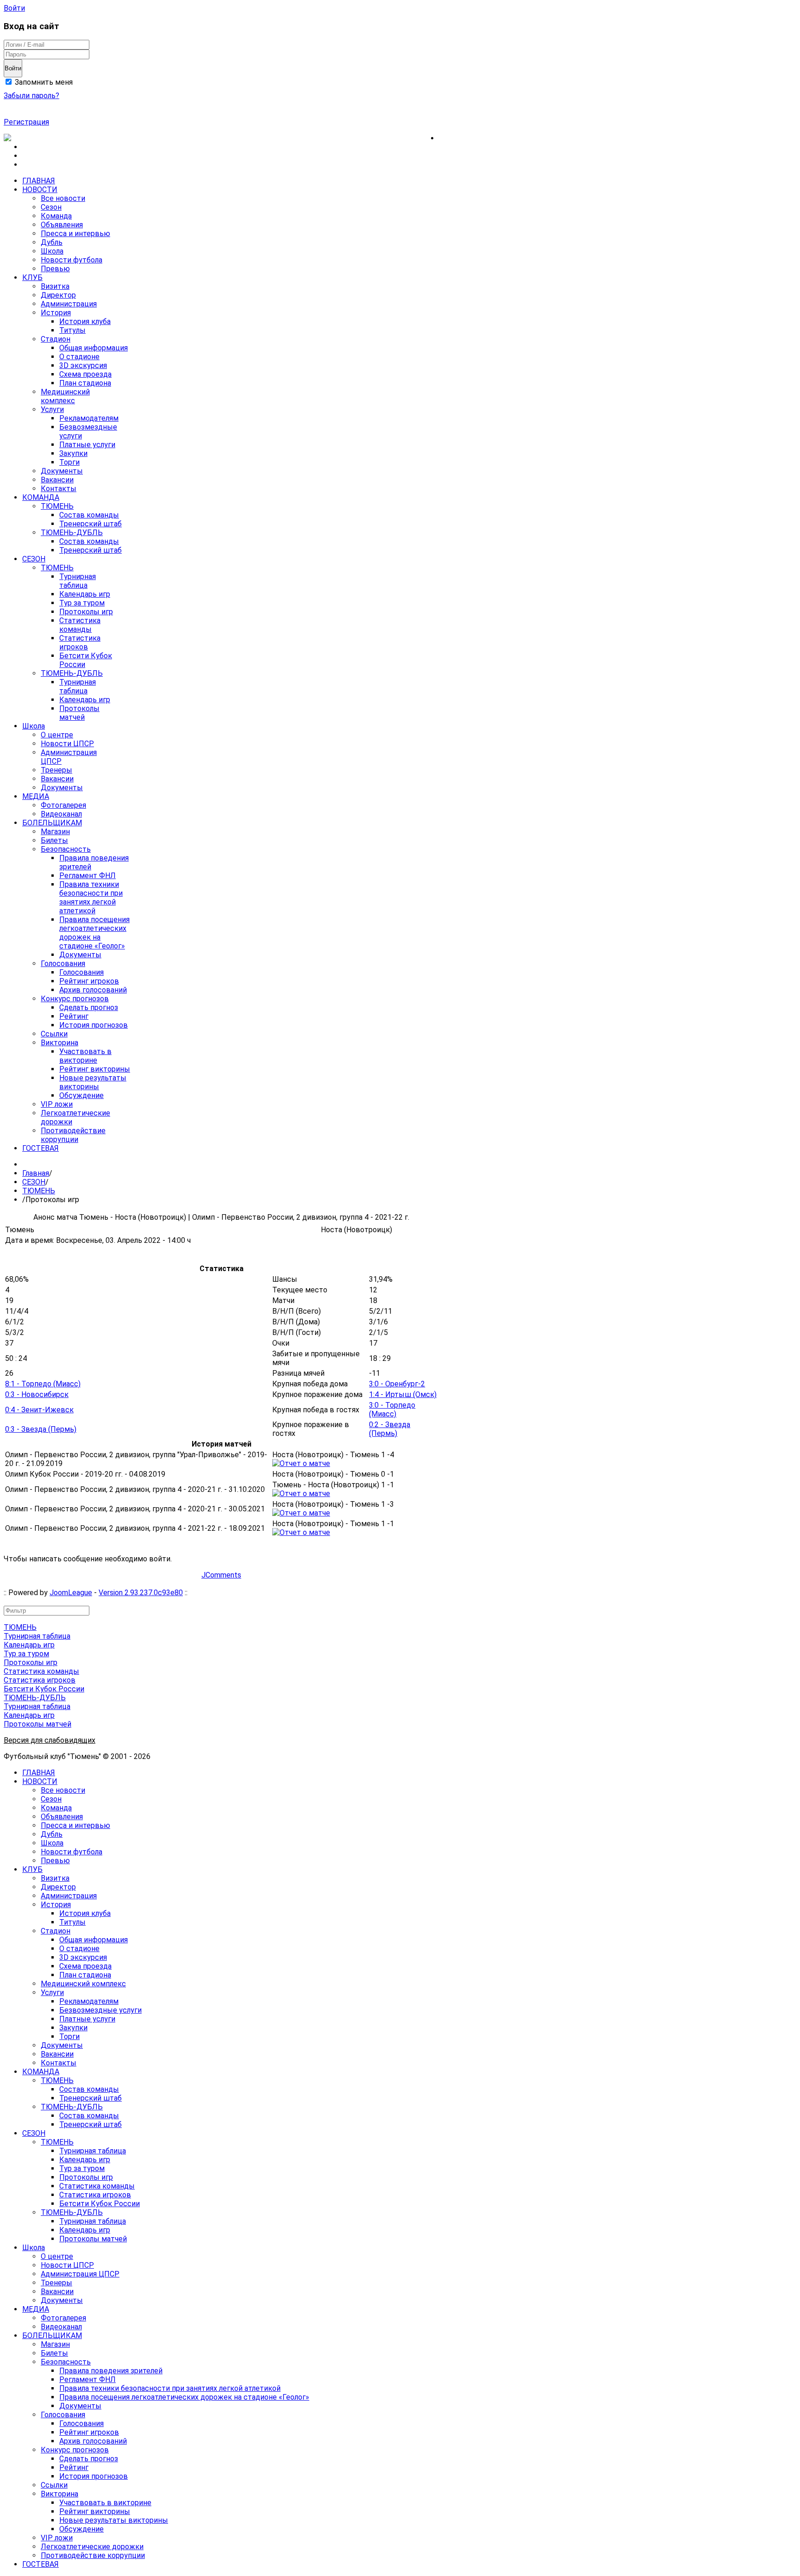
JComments (221, 1575)
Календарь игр (29, 1645)
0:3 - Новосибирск (37, 1394)
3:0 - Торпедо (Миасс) (392, 1410)
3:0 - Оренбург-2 (397, 1384)
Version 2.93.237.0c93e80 (141, 1593)
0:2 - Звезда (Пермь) (390, 1429)
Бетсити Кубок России (44, 1689)
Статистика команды (41, 1671)
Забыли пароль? (31, 96)
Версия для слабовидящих (50, 1740)
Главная (36, 1173)
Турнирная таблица (37, 1636)
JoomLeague (71, 1593)
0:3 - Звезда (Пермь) (41, 1429)
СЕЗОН (34, 1182)
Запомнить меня (43, 82)
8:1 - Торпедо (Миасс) (43, 1384)
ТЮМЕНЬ (39, 1191)
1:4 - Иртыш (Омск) (403, 1394)
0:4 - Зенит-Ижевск (39, 1410)
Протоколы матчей (37, 1724)
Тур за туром (26, 1654)
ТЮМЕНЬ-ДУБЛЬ (35, 1698)
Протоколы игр (31, 1662)
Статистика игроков (40, 1680)
